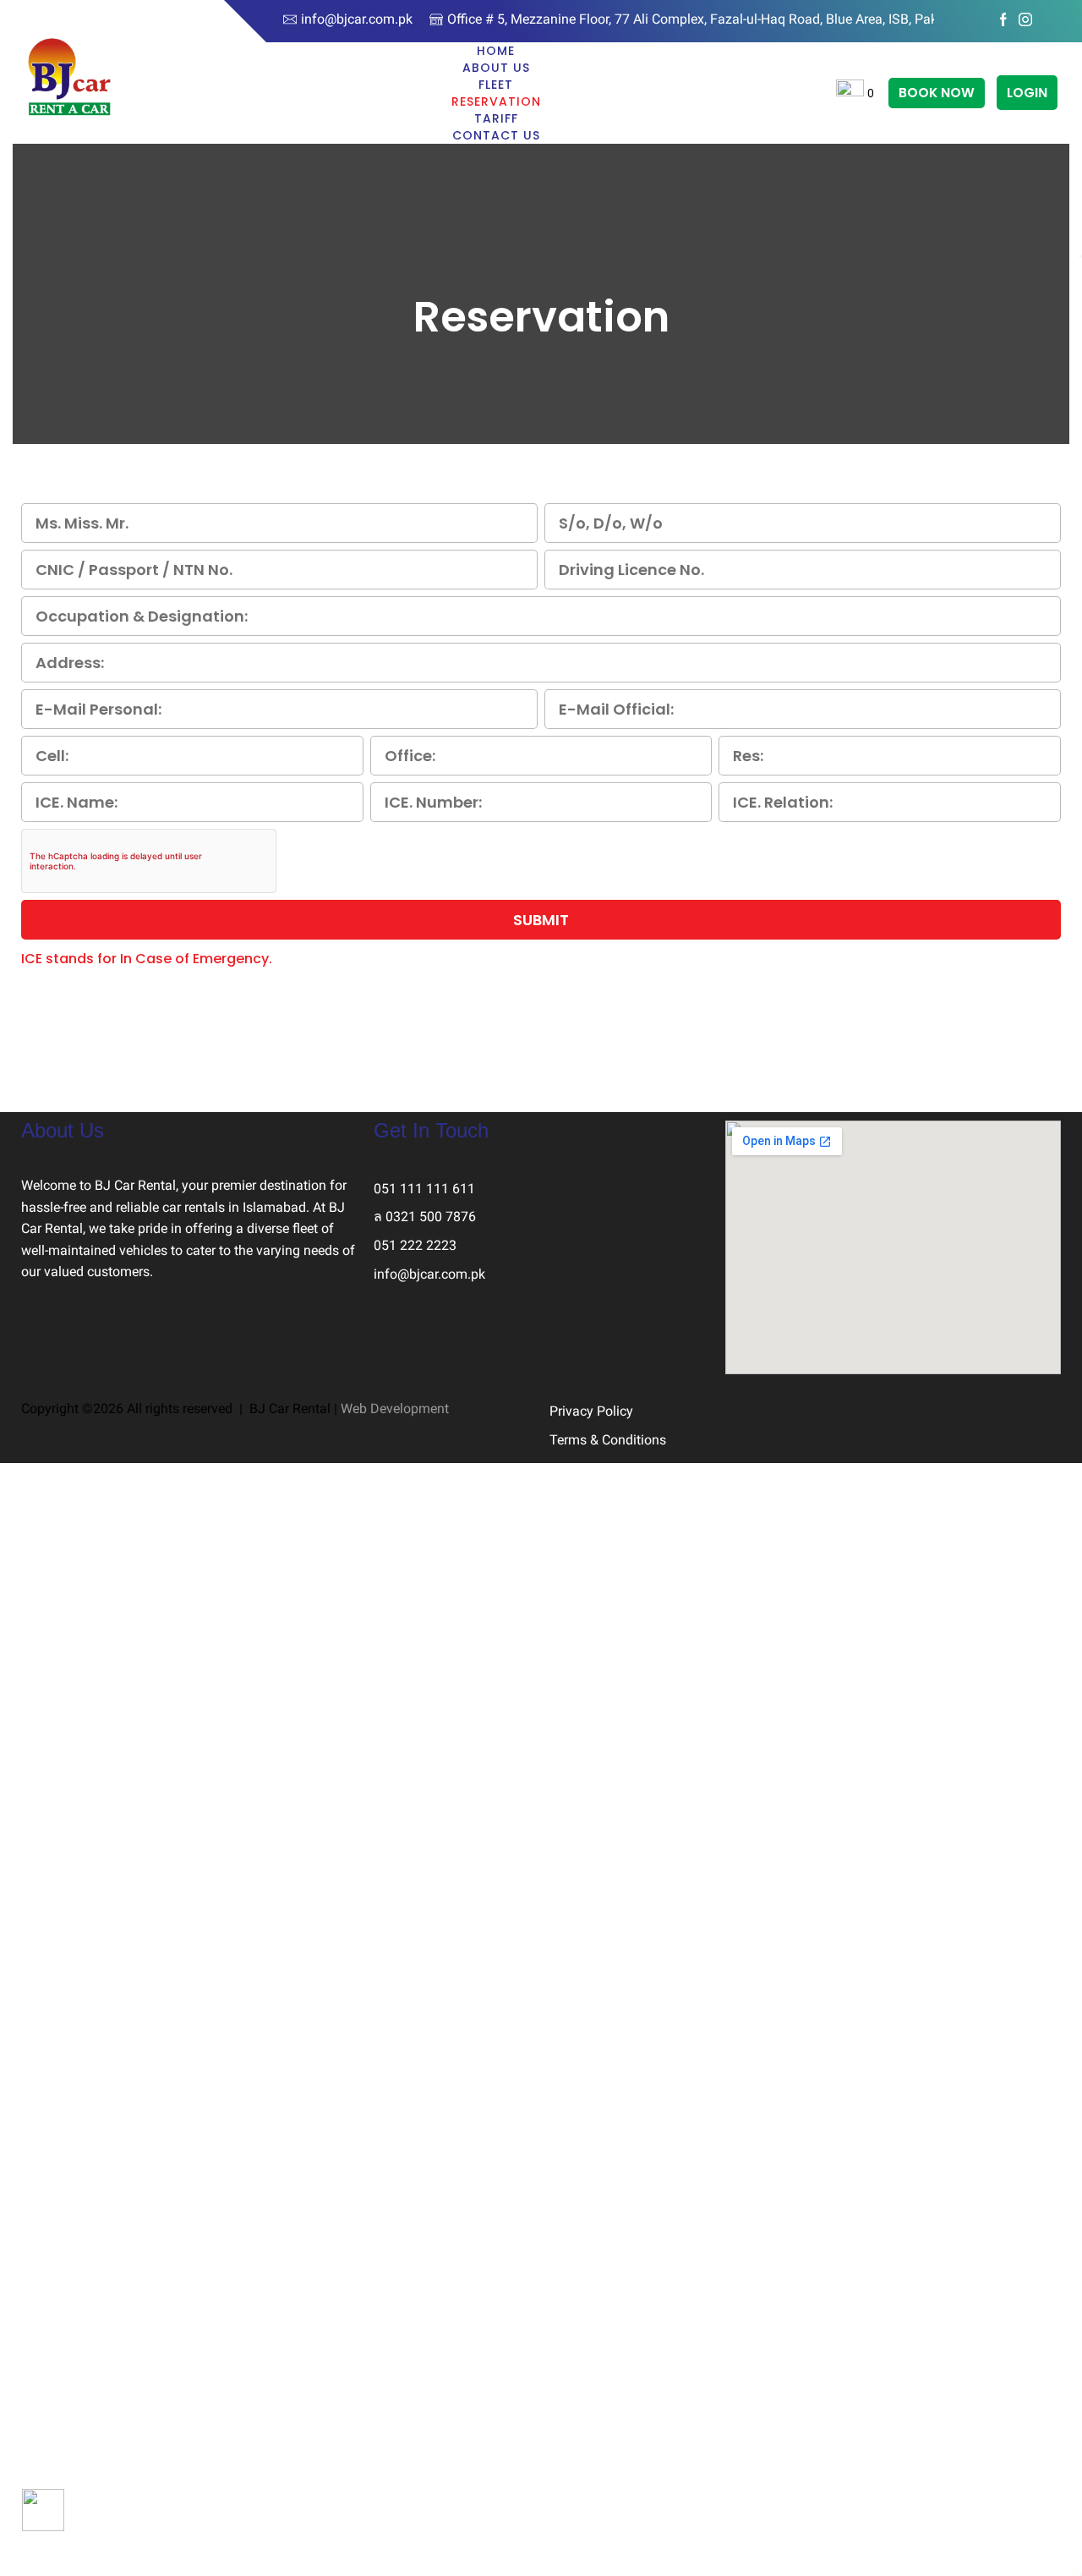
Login (1027, 93)
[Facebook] (1003, 21)
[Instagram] (1025, 21)
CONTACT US (496, 135)
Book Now (937, 93)
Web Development (395, 1409)
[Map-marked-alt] (486, 1344)
